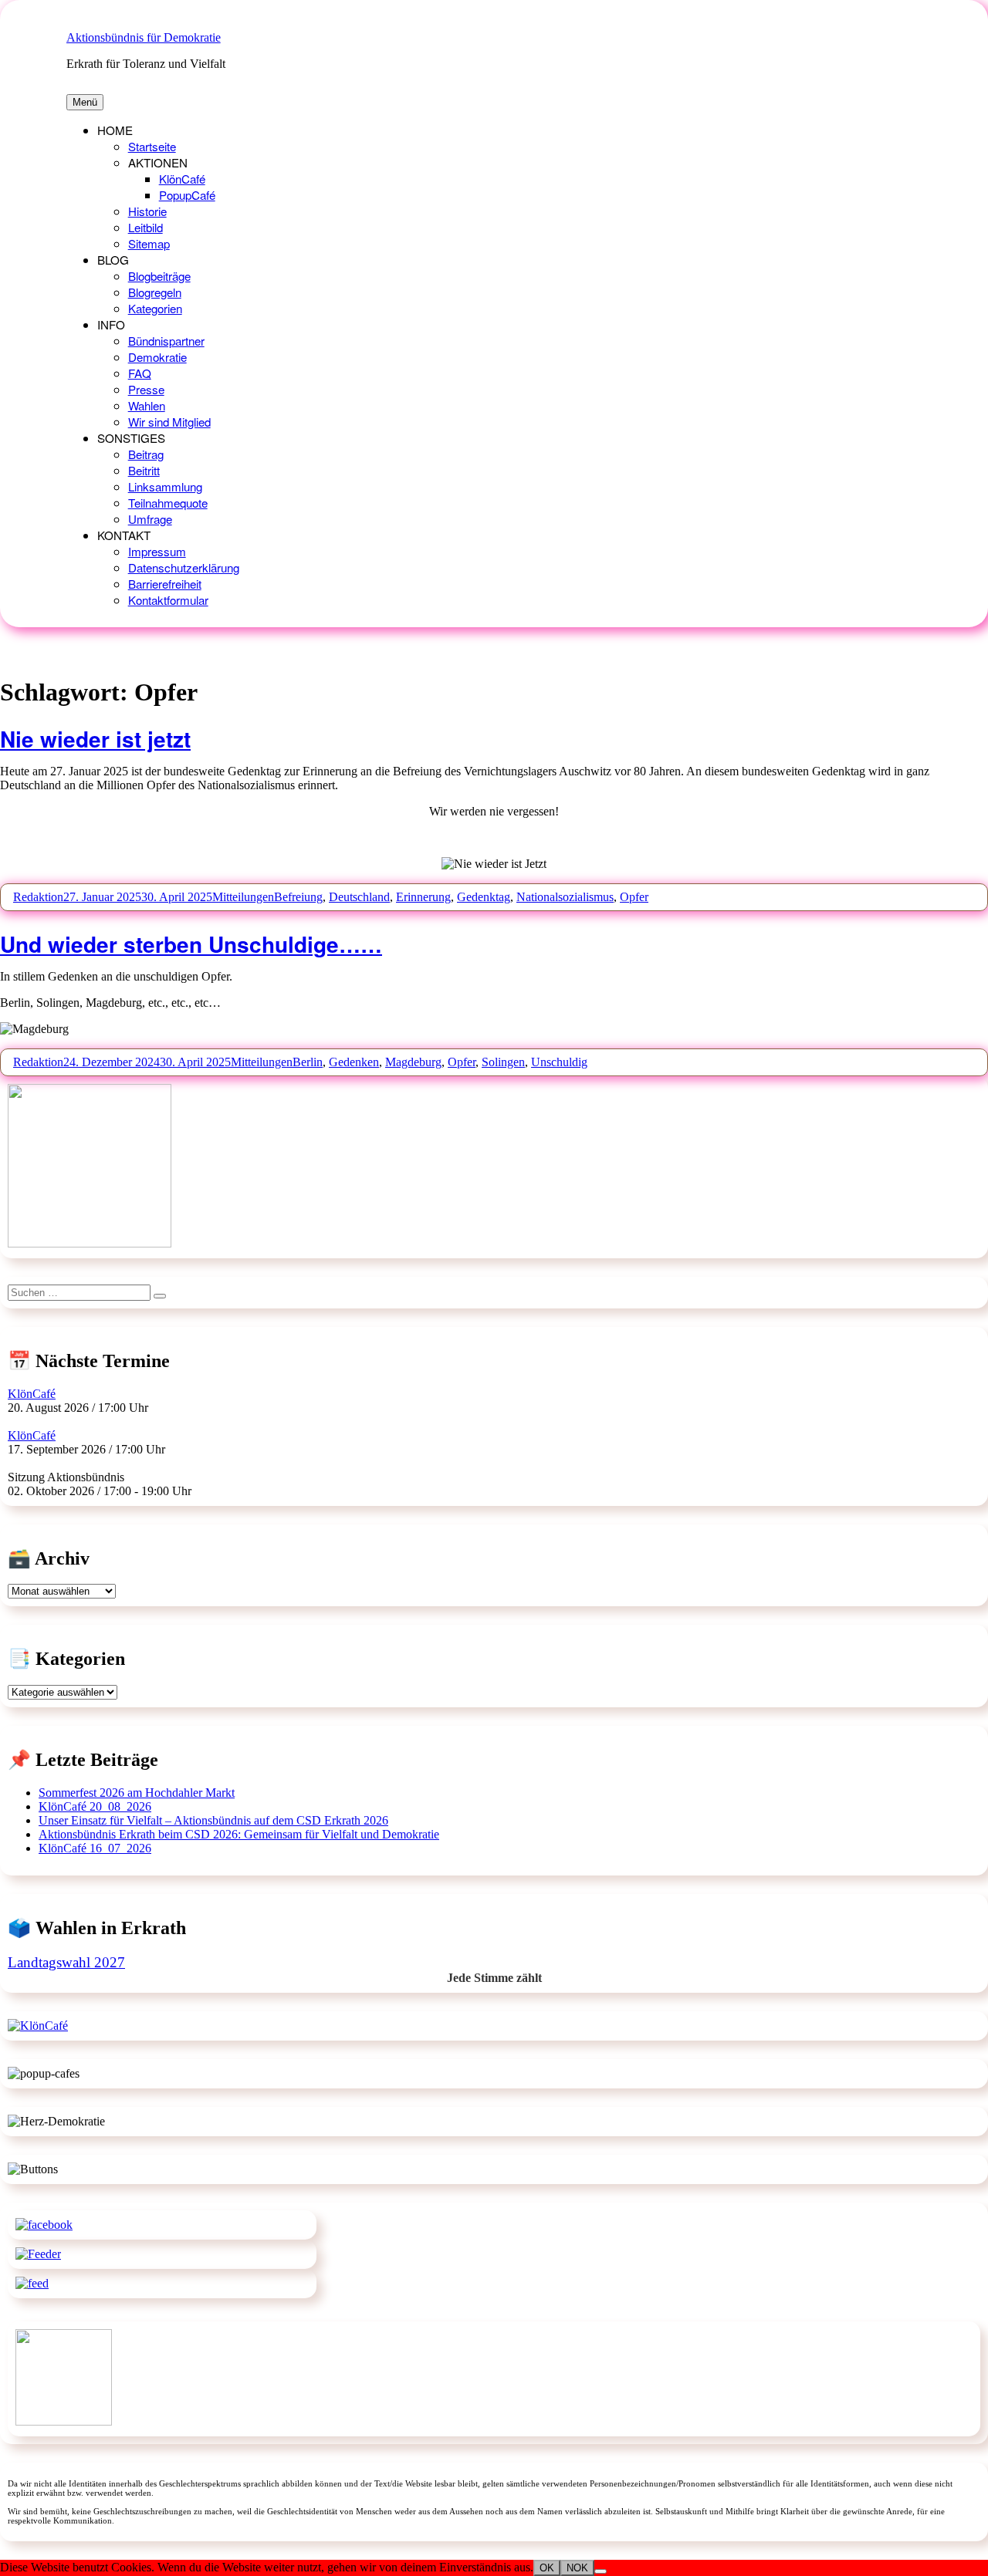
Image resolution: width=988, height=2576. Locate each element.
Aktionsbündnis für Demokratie (144, 37)
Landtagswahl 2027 (66, 1962)
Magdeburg (413, 1062)
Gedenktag (484, 897)
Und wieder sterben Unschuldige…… (191, 944)
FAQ (140, 373)
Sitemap (149, 243)
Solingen (503, 1062)
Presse (146, 389)
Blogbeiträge (159, 276)
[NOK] (601, 2571)
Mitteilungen (243, 897)
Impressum (157, 551)
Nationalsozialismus (565, 897)
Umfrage (150, 519)
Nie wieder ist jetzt (95, 739)
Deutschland (359, 897)
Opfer (634, 897)
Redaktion (38, 897)
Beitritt (144, 470)
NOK (577, 2568)
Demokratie (157, 357)
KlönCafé (182, 179)
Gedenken (354, 1062)
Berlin (308, 1062)
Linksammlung (165, 486)
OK (547, 2568)
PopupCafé (187, 195)
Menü (85, 102)
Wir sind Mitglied (169, 422)
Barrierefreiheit (165, 584)
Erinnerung (423, 897)
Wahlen (147, 405)
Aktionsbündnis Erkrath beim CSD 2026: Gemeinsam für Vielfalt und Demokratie (239, 1834)
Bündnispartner (166, 341)
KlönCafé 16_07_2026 (95, 1848)
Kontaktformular (168, 600)
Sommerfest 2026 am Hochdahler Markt (137, 1793)
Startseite (152, 146)
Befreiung (298, 897)
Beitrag (146, 454)
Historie (147, 211)
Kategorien (155, 308)
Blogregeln (155, 292)
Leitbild (145, 227)
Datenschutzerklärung (184, 567)
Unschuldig (559, 1062)
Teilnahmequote (168, 503)
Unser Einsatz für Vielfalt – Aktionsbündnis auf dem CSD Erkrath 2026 (213, 1820)
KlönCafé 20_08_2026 (95, 1806)
